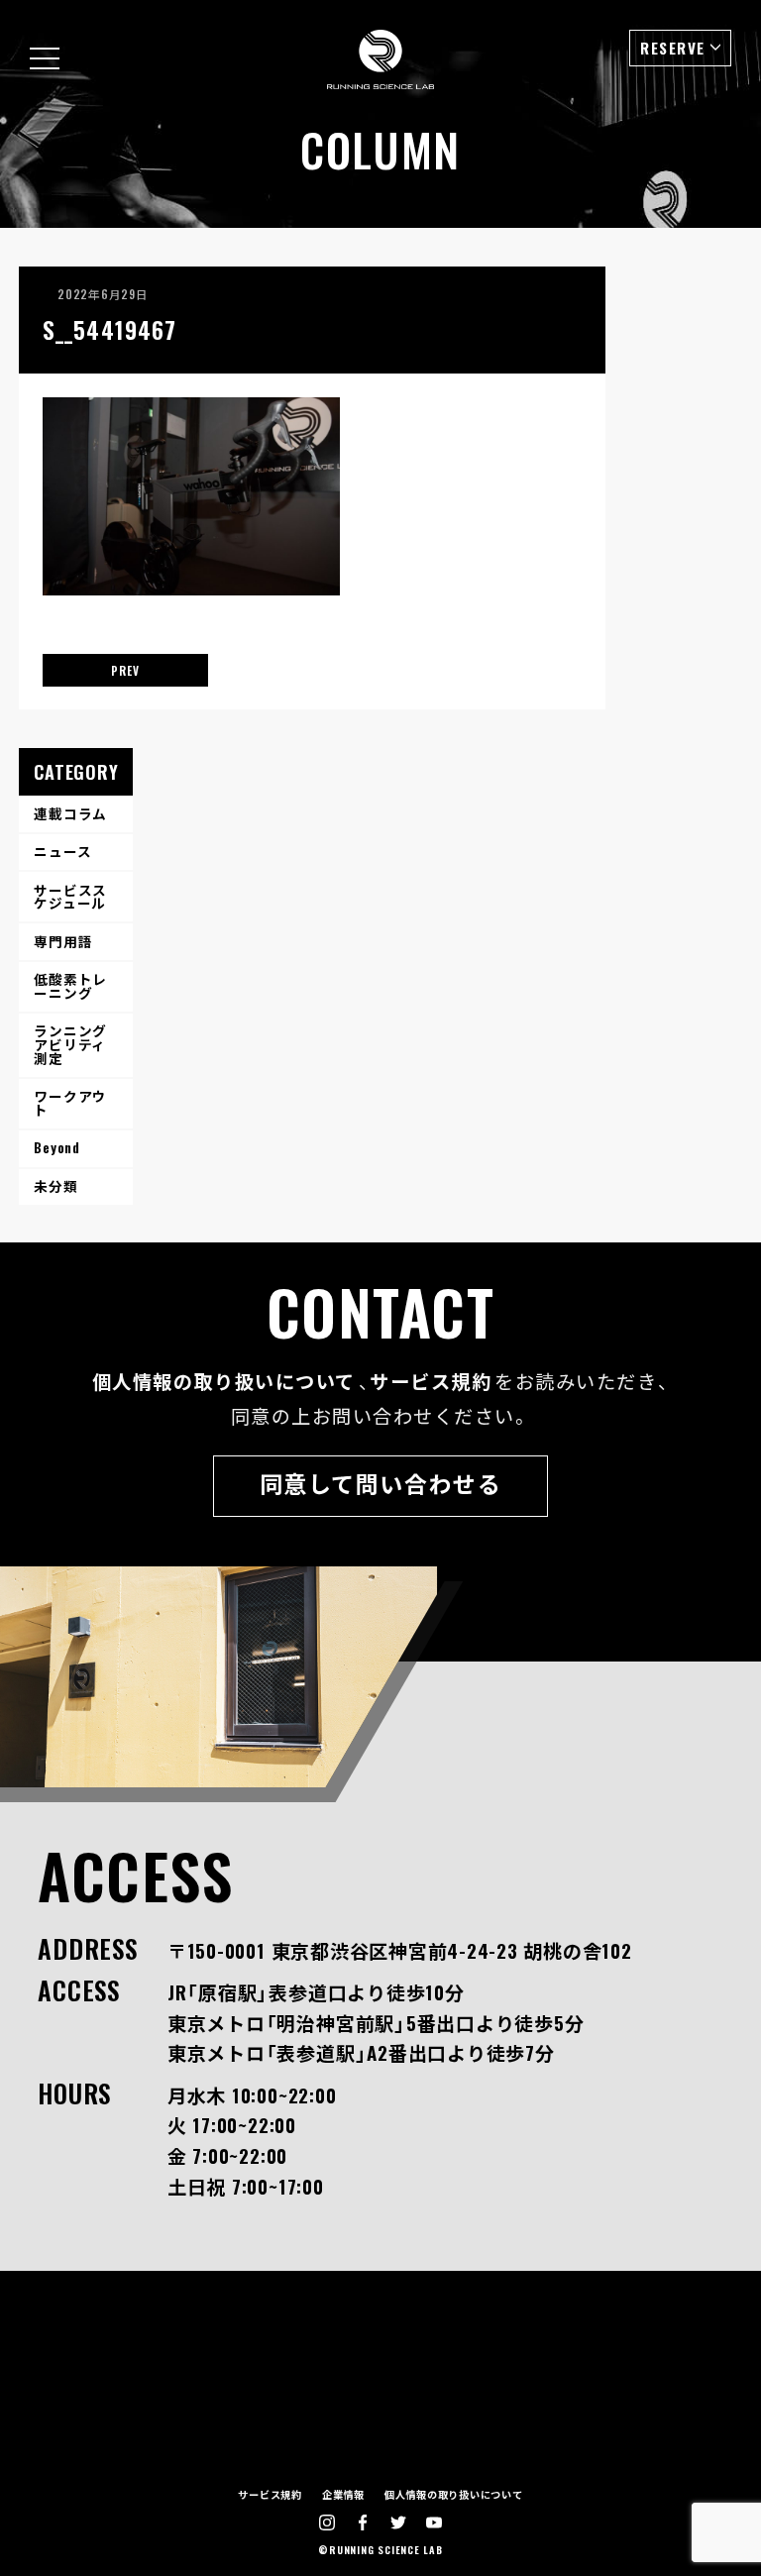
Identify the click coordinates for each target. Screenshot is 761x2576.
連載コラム (70, 813)
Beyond (57, 1147)
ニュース (62, 851)
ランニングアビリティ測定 (70, 1044)
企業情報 (343, 2495)
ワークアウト (70, 1103)
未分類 (55, 1186)
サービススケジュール (70, 897)
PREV (125, 670)
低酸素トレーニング (70, 986)
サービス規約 (431, 1381)
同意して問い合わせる (380, 1483)
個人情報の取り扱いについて (224, 1381)
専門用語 (63, 941)
